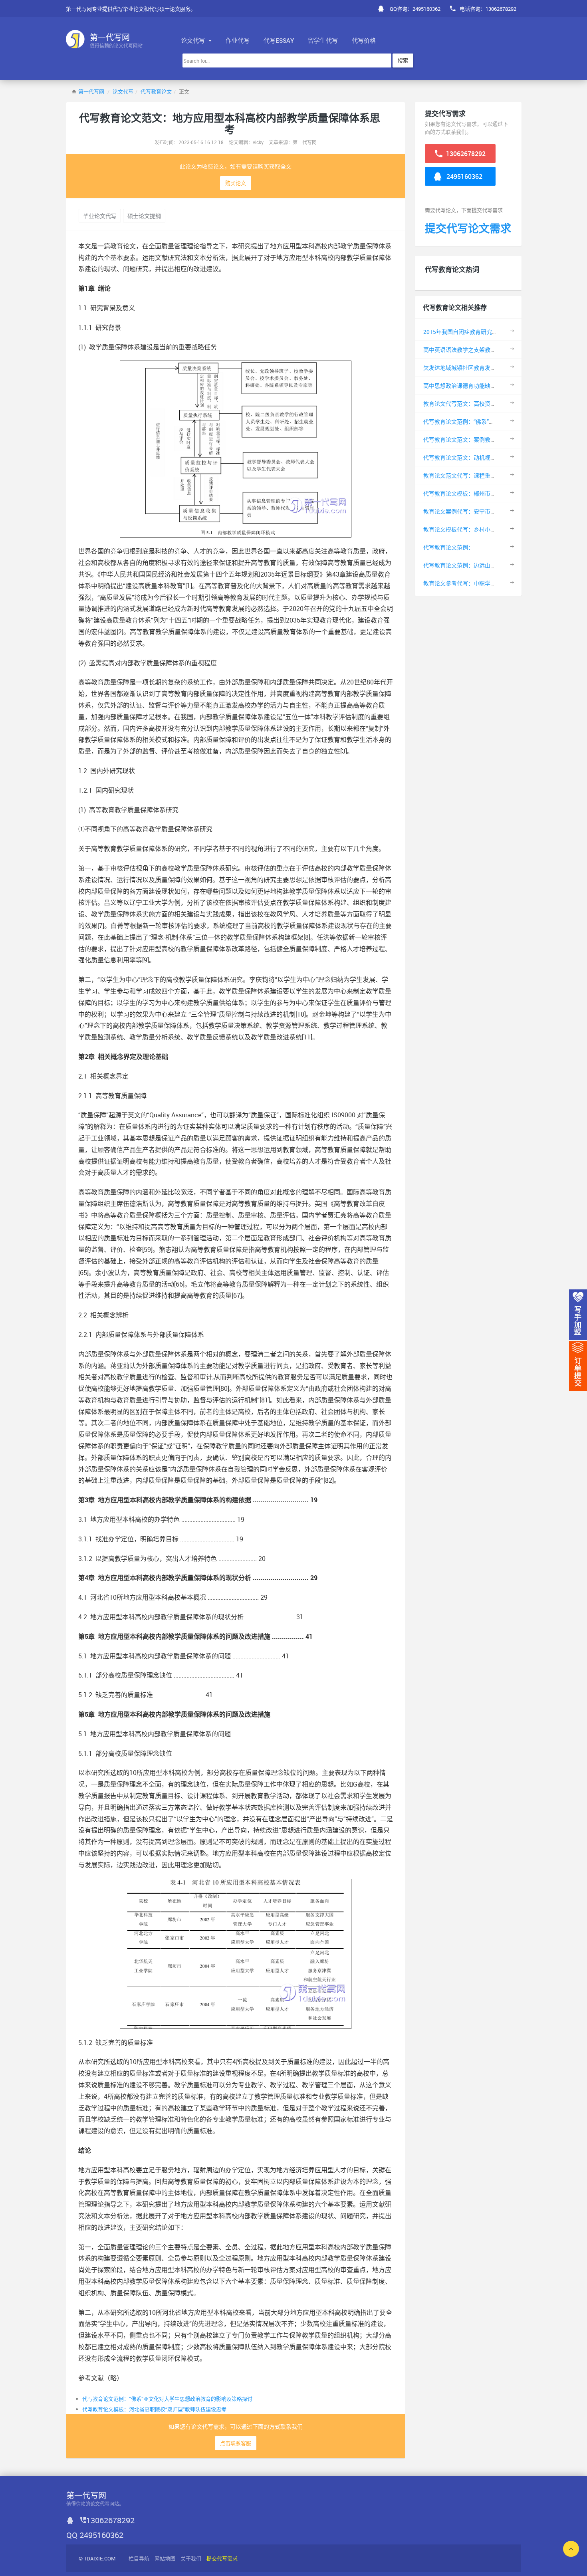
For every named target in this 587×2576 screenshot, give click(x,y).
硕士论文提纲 (144, 216)
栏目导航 (139, 2558)
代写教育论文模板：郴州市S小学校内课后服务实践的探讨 (495, 493)
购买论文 (236, 183)
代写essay (279, 40)
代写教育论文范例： (448, 547)
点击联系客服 (236, 2443)
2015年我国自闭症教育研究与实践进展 (472, 332)
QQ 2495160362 (95, 2535)
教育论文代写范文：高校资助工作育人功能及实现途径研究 (496, 404)
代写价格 (364, 40)
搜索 (403, 60)
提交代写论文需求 (468, 228)
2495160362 (464, 176)
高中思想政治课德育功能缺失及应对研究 (474, 386)
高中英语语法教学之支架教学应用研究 (471, 350)
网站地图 (165, 2558)
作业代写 (238, 40)
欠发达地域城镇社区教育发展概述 (465, 368)
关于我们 (191, 2558)
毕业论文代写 (100, 216)
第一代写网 (91, 91)
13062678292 (465, 154)
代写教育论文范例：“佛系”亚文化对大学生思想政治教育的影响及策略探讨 (167, 2399)
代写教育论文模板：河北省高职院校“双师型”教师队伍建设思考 (154, 2409)
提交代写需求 (222, 2558)
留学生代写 (323, 40)
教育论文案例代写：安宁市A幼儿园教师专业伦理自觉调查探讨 (501, 511)
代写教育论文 (156, 91)
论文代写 (194, 40)
